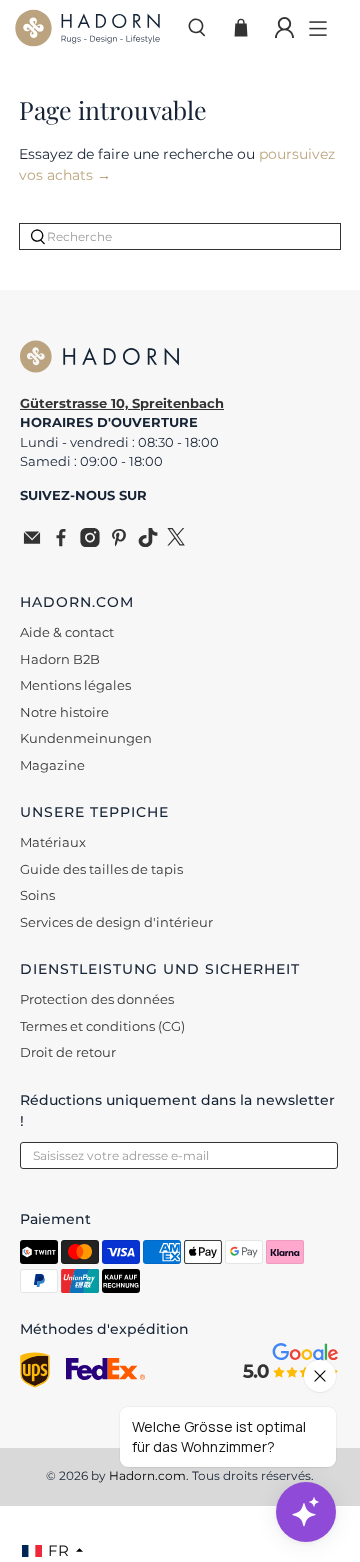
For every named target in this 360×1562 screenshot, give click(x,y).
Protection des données (97, 999)
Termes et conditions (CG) (102, 1026)
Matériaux (53, 842)
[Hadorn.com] (92, 28)
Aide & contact (67, 632)
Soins (37, 895)
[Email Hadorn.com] (32, 542)
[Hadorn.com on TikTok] (148, 542)
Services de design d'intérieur (116, 922)
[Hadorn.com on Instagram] (90, 542)
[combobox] (180, 236)
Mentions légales (75, 685)
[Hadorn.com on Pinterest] (119, 542)
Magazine (52, 765)
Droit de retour (68, 1052)
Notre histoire (64, 712)
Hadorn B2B (60, 659)
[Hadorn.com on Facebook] (61, 542)
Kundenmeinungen (86, 738)
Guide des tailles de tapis (101, 869)
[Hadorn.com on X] (177, 542)
